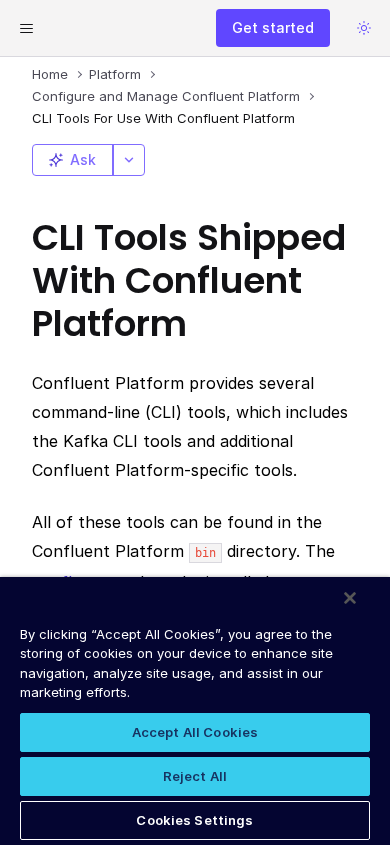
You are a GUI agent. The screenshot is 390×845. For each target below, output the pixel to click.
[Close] (350, 598)
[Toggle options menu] (129, 160)
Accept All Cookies (195, 732)
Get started (273, 27)
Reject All (195, 776)
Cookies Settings (194, 820)
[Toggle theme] (364, 28)
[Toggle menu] (26, 28)
